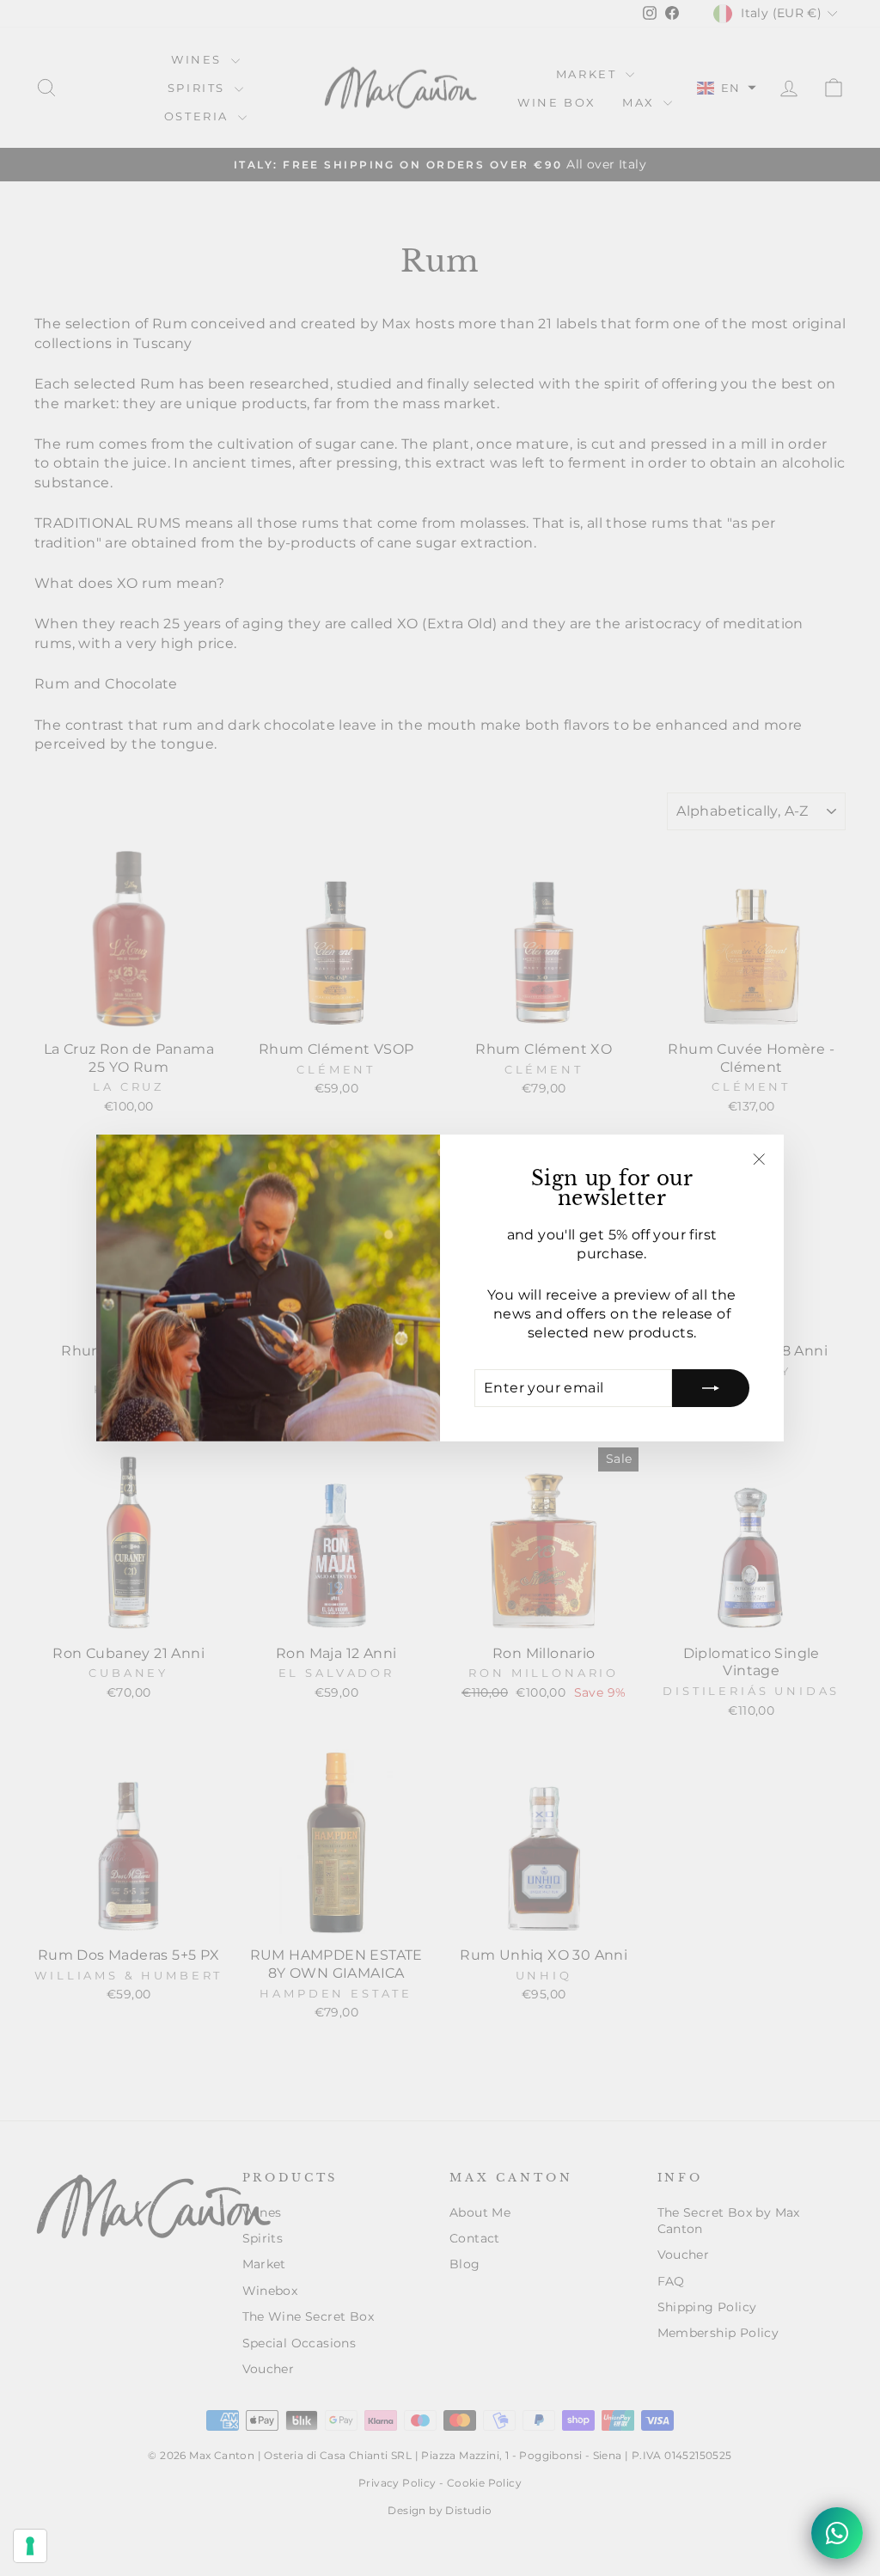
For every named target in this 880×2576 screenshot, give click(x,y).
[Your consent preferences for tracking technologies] (30, 2546)
